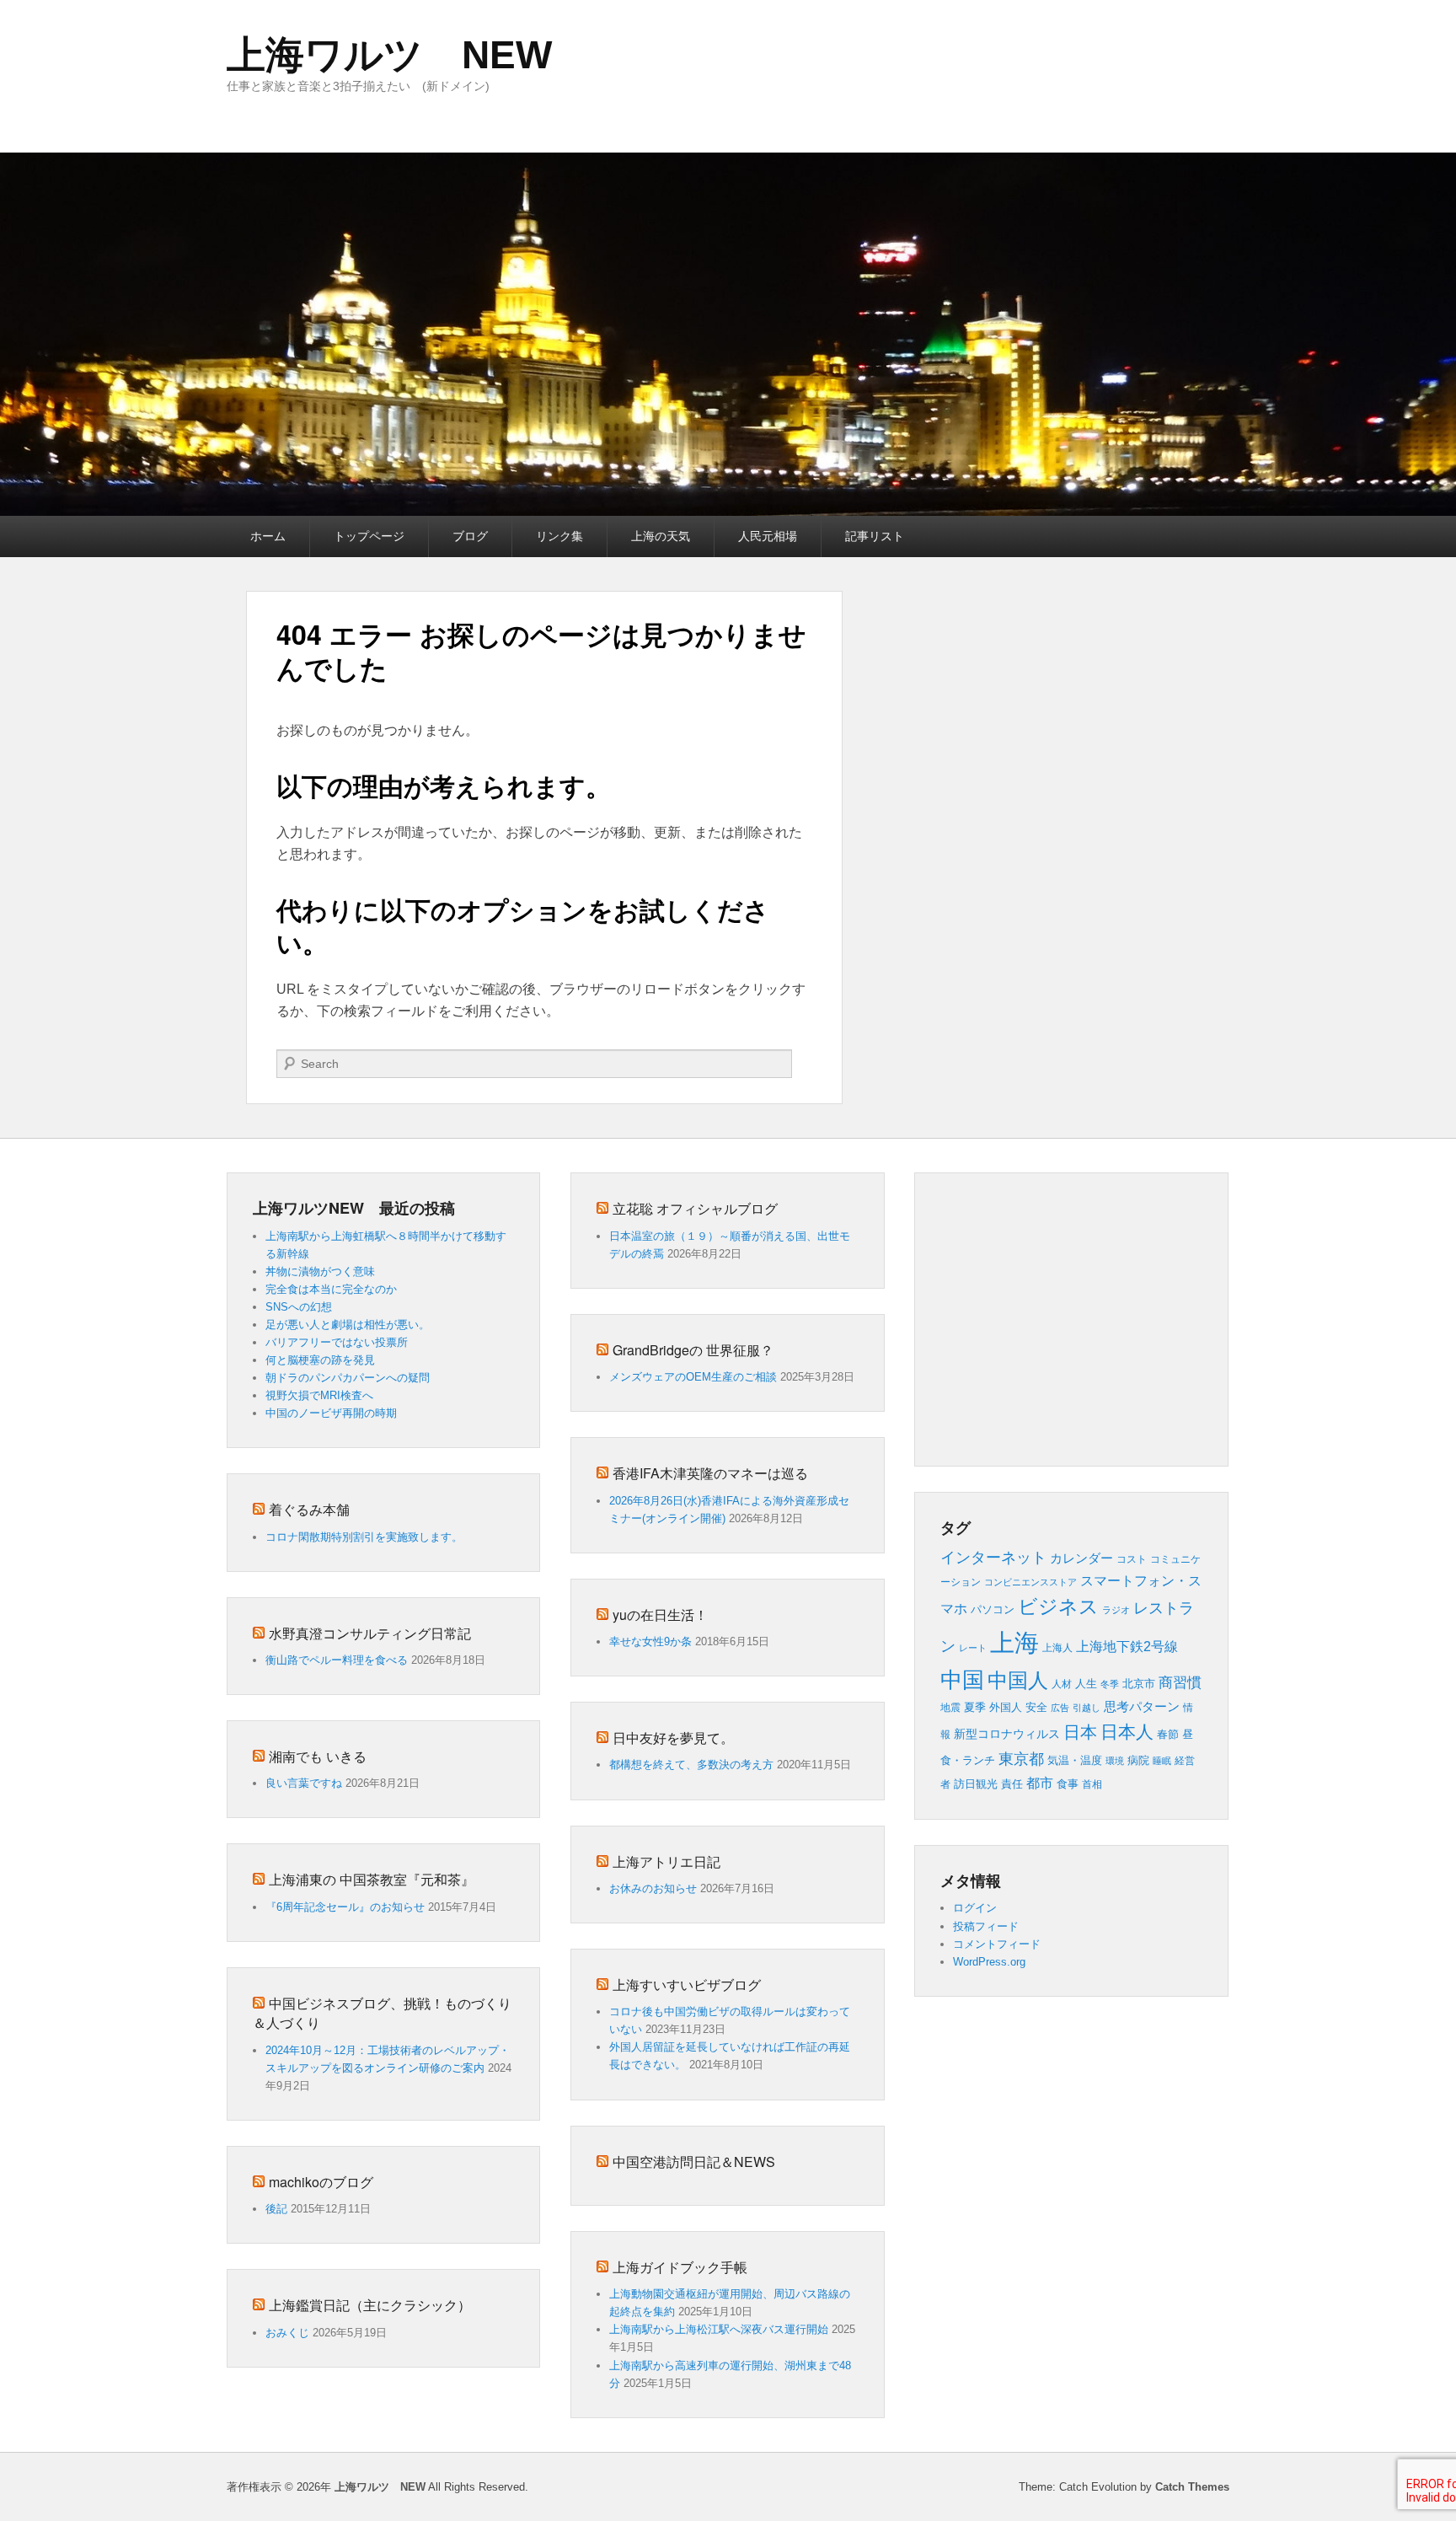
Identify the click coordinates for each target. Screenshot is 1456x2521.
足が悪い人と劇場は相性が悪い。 (348, 1325)
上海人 (1057, 1648)
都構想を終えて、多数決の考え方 (691, 1765)
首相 (1092, 1784)
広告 (1060, 1708)
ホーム (268, 536)
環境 (1115, 1761)
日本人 (1127, 1732)
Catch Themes (1192, 2487)
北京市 (1139, 1684)
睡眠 (1162, 1761)
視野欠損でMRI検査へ (319, 1395)
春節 (1168, 1734)
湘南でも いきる (318, 1756)
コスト (1132, 1559)
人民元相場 (768, 536)
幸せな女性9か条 (650, 1641)
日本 (1080, 1732)
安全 (1036, 1707)
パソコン (993, 1610)
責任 (1012, 1784)
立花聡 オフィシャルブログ (695, 1208)
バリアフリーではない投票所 (337, 1342)
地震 (950, 1707)
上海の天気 (661, 536)
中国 (962, 1680)
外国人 (1006, 1707)
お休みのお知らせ (653, 1888)
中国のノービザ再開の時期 (331, 1413)
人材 (1062, 1684)
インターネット (993, 1558)
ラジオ (1116, 1610)
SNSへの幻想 (299, 1307)
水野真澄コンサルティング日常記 (370, 1633)
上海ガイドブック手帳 (680, 2267)
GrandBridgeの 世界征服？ (693, 1350)
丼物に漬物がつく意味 (320, 1271)
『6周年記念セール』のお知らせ (345, 1907)
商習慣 (1180, 1682)
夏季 (975, 1707)
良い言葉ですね (304, 1783)
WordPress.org (989, 1962)
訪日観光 (976, 1784)
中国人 (1018, 1681)
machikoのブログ (321, 2182)
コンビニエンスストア (1030, 1582)
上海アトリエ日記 (666, 1861)
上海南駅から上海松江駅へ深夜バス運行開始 (719, 2329)
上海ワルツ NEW (389, 55)
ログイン (975, 1908)
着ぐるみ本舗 (309, 1509)
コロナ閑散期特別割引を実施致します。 (364, 1537)
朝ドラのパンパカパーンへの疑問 (348, 1378)
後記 (276, 2209)
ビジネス (1058, 1606)
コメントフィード (997, 1944)
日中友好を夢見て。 (673, 1738)
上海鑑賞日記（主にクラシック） (370, 2305)
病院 (1138, 1761)
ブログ (470, 536)
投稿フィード (986, 1926)
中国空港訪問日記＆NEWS (694, 2162)
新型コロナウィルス (1007, 1734)
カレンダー (1081, 1558)
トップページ (369, 536)
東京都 (1021, 1759)
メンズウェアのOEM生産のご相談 (693, 1377)
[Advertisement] (1137, 1317)
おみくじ (287, 2333)
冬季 (1110, 1684)
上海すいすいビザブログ (687, 1985)
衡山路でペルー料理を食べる (337, 1660)
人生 (1086, 1684)
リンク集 (559, 536)
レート (973, 1648)
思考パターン (1142, 1707)
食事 (1068, 1784)
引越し (1087, 1708)
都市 (1040, 1783)
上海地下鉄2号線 (1127, 1647)
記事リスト (875, 536)
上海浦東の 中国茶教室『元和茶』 (372, 1879)
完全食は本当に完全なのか (331, 1289)
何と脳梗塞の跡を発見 (320, 1360)
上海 (1014, 1642)
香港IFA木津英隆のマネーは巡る (710, 1473)
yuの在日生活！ (660, 1615)
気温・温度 (1075, 1760)
